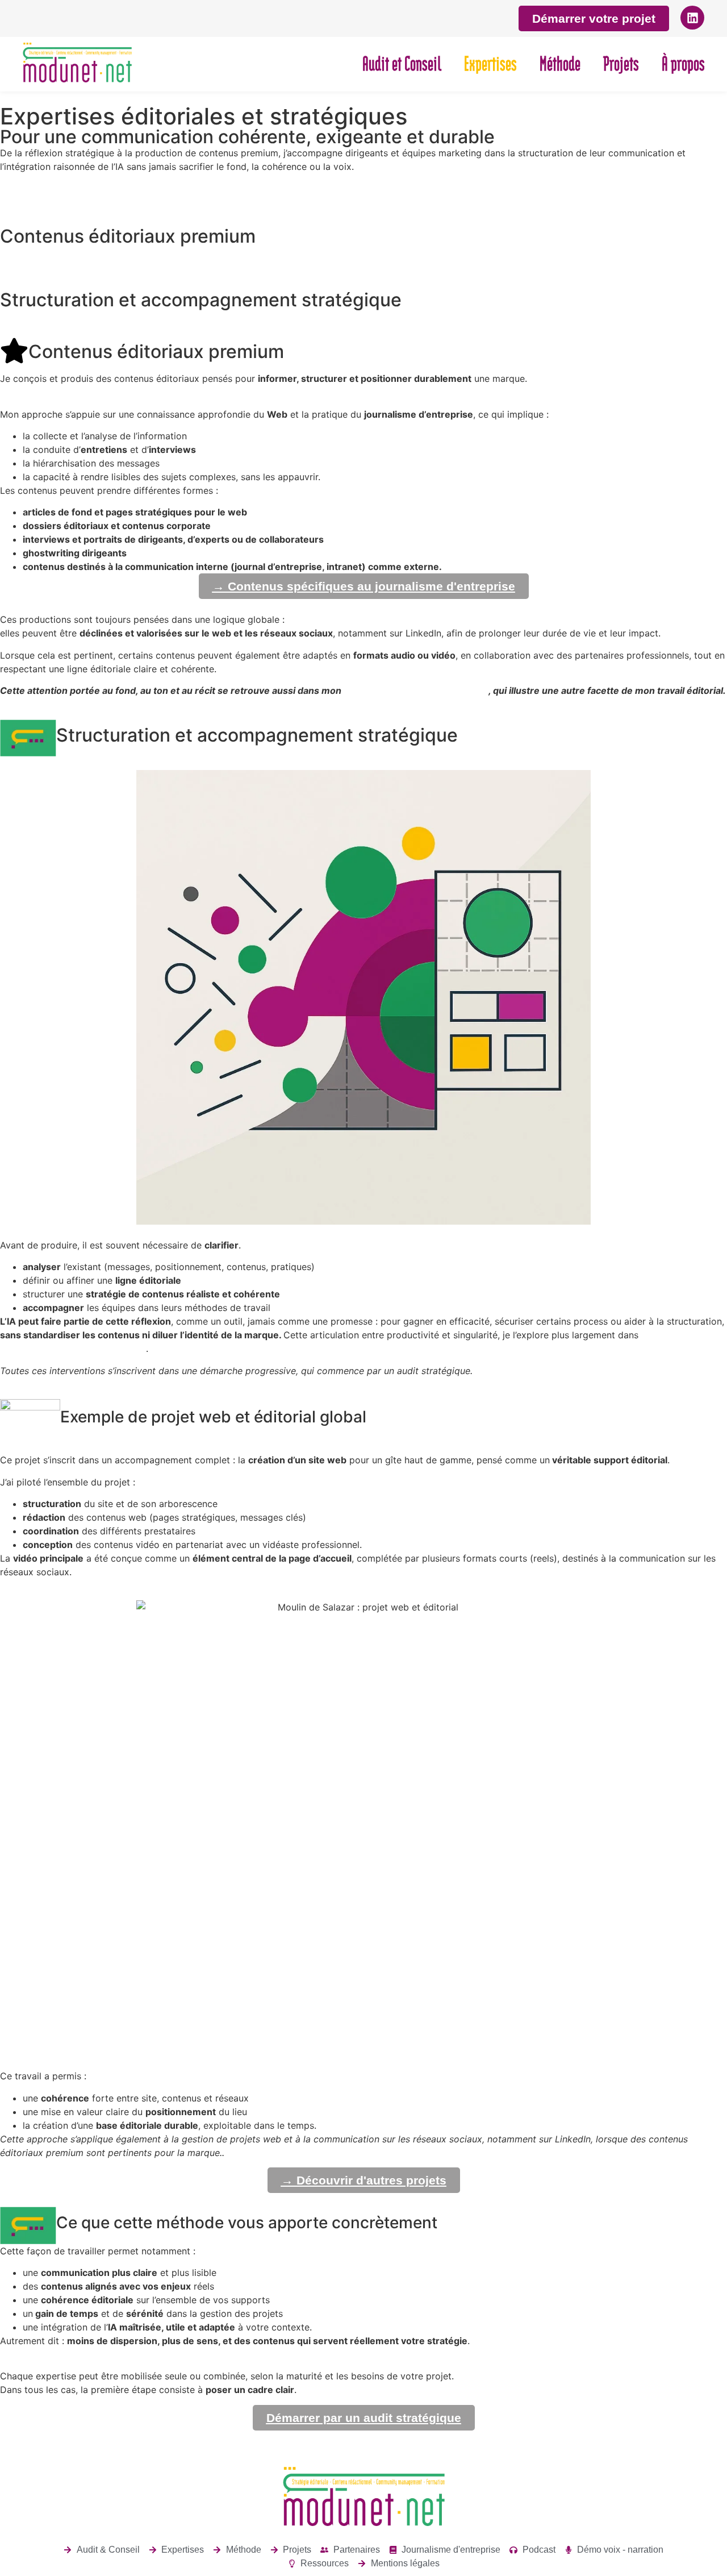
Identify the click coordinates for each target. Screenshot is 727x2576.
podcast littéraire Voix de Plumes (416, 690)
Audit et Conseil (402, 64)
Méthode (560, 64)
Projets (621, 64)
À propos (683, 64)
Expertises (490, 64)
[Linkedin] (692, 18)
